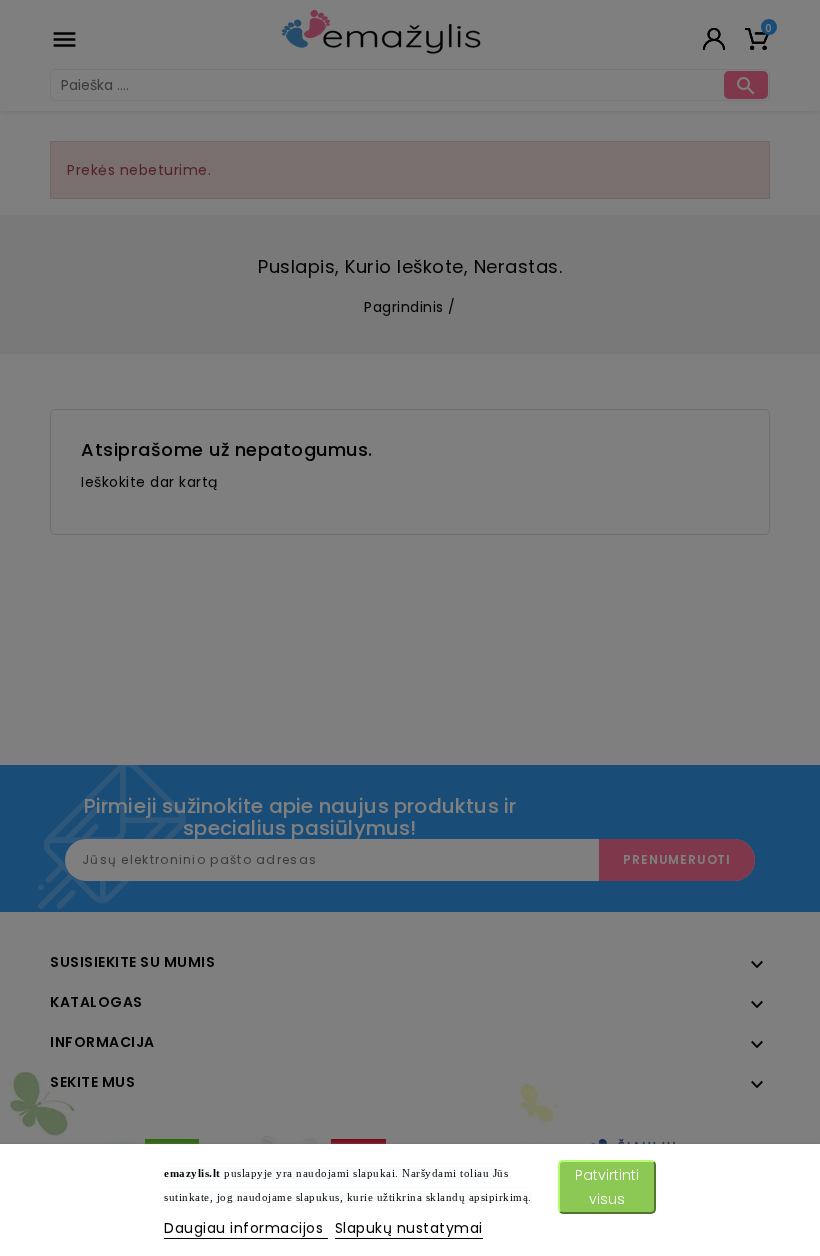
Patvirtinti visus (607, 1187)
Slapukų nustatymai (409, 1228)
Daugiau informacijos (246, 1228)
